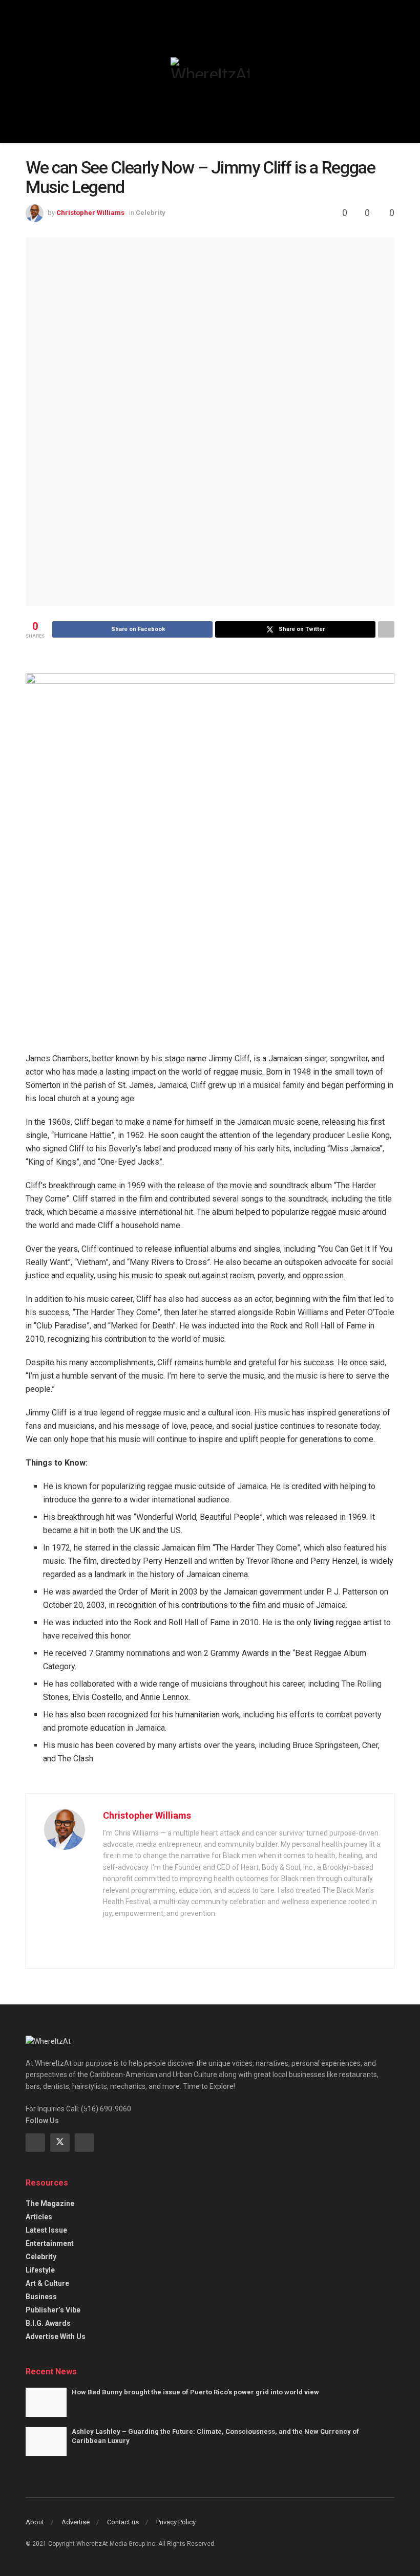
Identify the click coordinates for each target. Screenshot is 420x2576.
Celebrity (151, 213)
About (35, 2522)
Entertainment (50, 2243)
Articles (39, 2217)
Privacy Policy (176, 2522)
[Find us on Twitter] (60, 2143)
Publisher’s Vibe (53, 2310)
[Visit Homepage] (210, 68)
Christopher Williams (90, 213)
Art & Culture (47, 2283)
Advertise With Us (56, 2337)
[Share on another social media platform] (386, 629)
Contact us (123, 2522)
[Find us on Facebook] (35, 2143)
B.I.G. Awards (48, 2323)
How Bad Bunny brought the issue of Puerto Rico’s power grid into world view (195, 2392)
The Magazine (50, 2203)
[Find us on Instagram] (85, 2143)
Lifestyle (40, 2270)
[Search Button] (390, 71)
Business (41, 2297)
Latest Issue (46, 2230)
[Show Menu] (30, 71)
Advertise (76, 2522)
